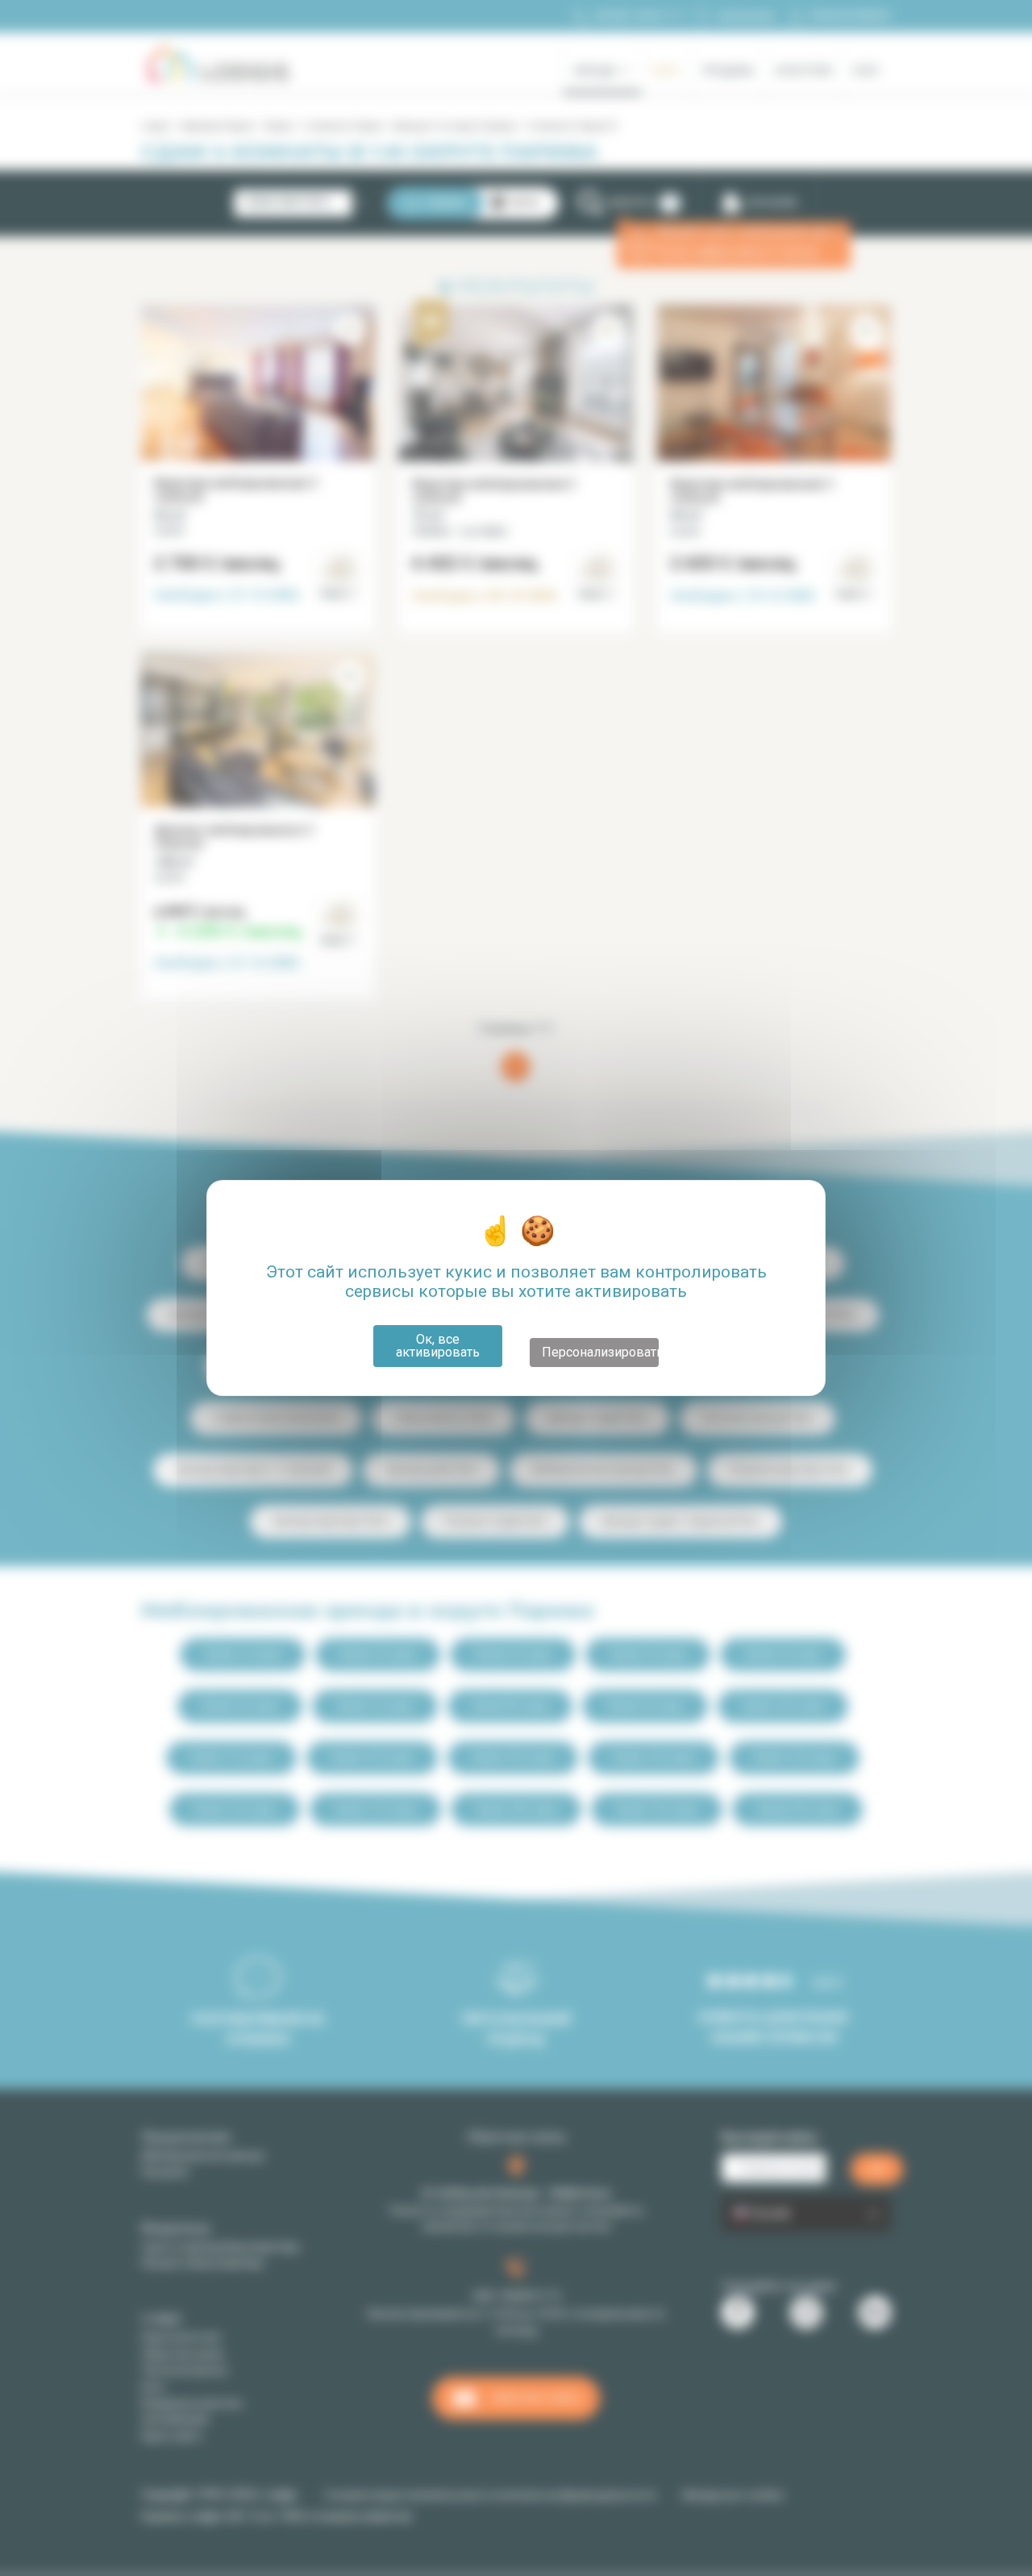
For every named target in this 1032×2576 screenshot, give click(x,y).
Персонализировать (600, 1352)
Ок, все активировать (438, 1346)
